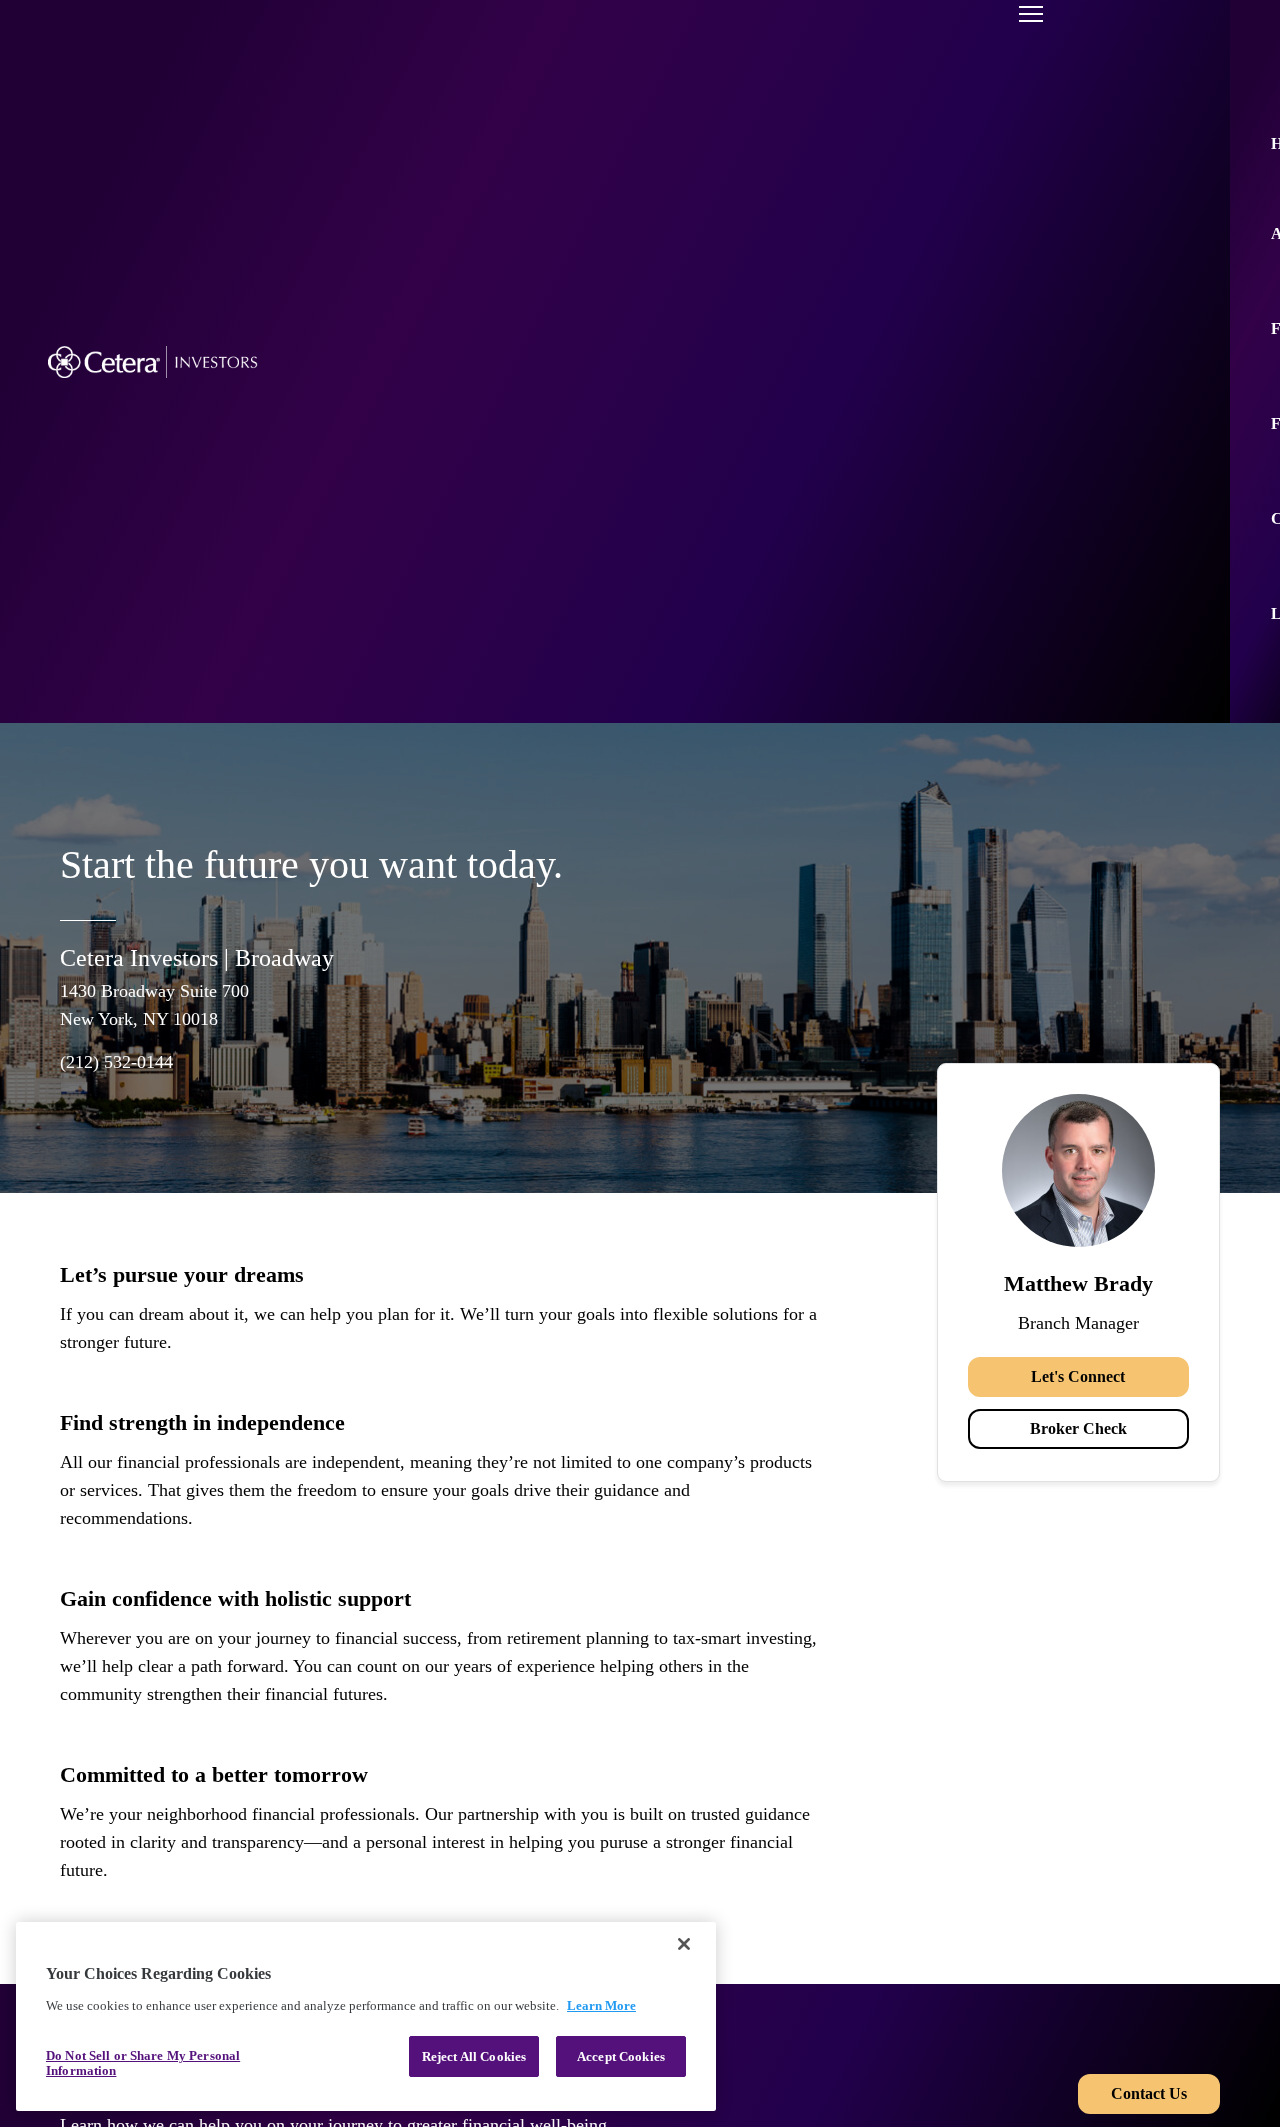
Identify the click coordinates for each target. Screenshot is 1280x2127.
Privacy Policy (988, 2009)
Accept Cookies (621, 2056)
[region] (366, 2016)
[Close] (684, 1944)
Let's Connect (1078, 1078)
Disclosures (978, 1967)
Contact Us (1149, 1795)
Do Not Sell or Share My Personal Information (143, 2063)
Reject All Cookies (474, 2056)
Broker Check (1078, 1130)
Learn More (601, 2005)
